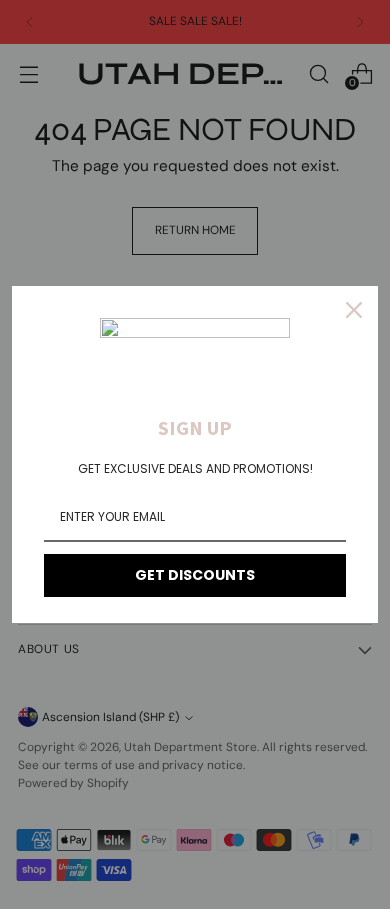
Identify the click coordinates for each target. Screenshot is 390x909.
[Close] (354, 310)
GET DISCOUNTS (195, 575)
